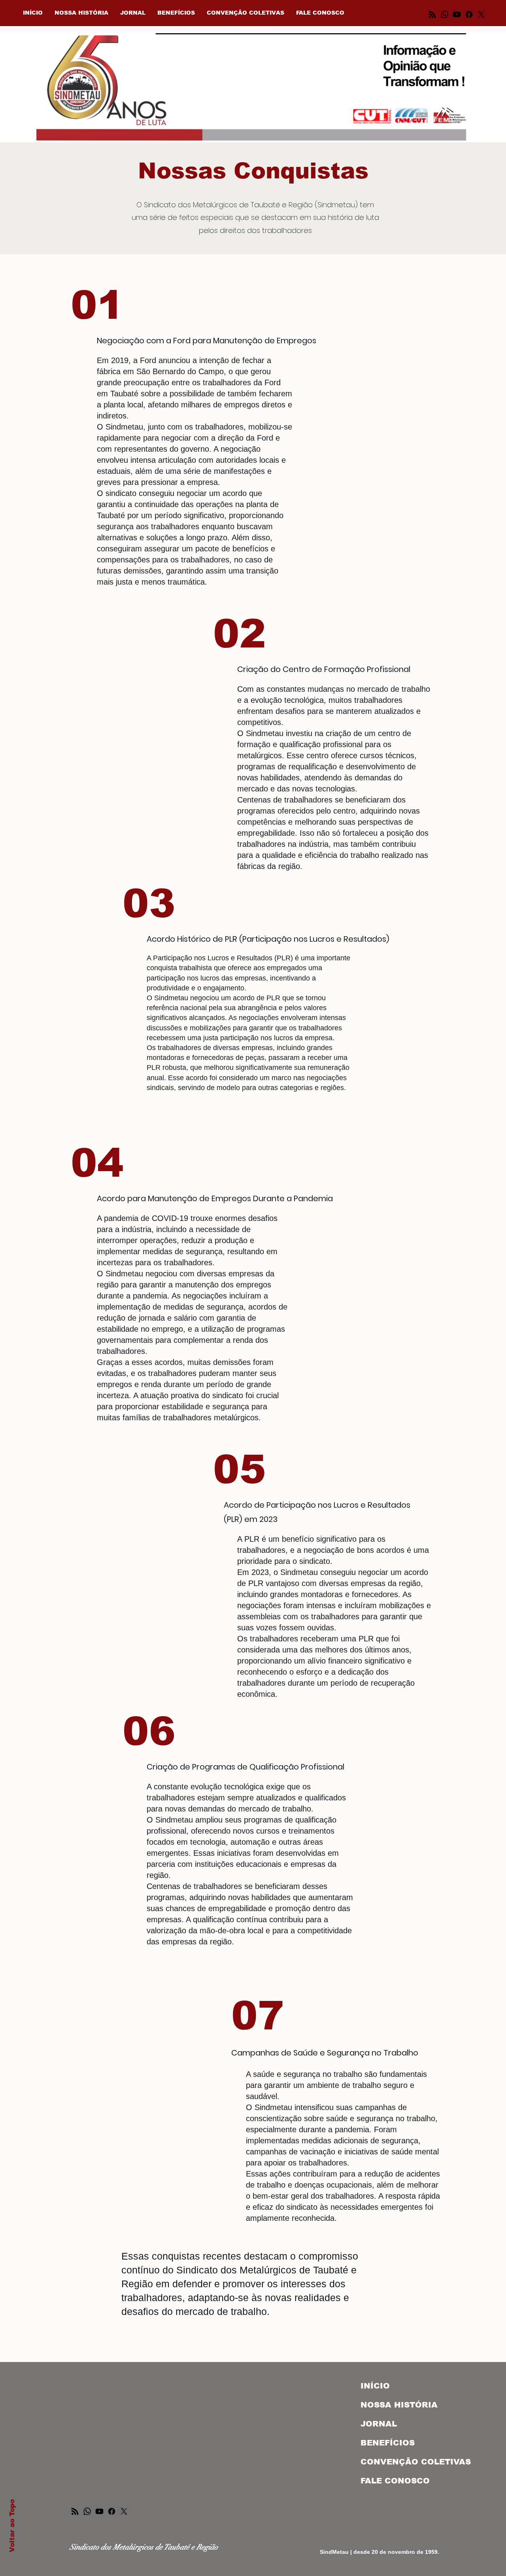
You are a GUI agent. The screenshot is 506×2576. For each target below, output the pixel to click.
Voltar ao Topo (12, 2526)
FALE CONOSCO (395, 2481)
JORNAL (379, 2424)
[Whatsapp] (87, 2511)
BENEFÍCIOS (388, 2443)
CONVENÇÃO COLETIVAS (402, 2462)
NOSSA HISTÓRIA (399, 2405)
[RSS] (75, 2511)
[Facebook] (112, 2511)
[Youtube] (99, 2511)
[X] (124, 2511)
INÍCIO (375, 2386)
